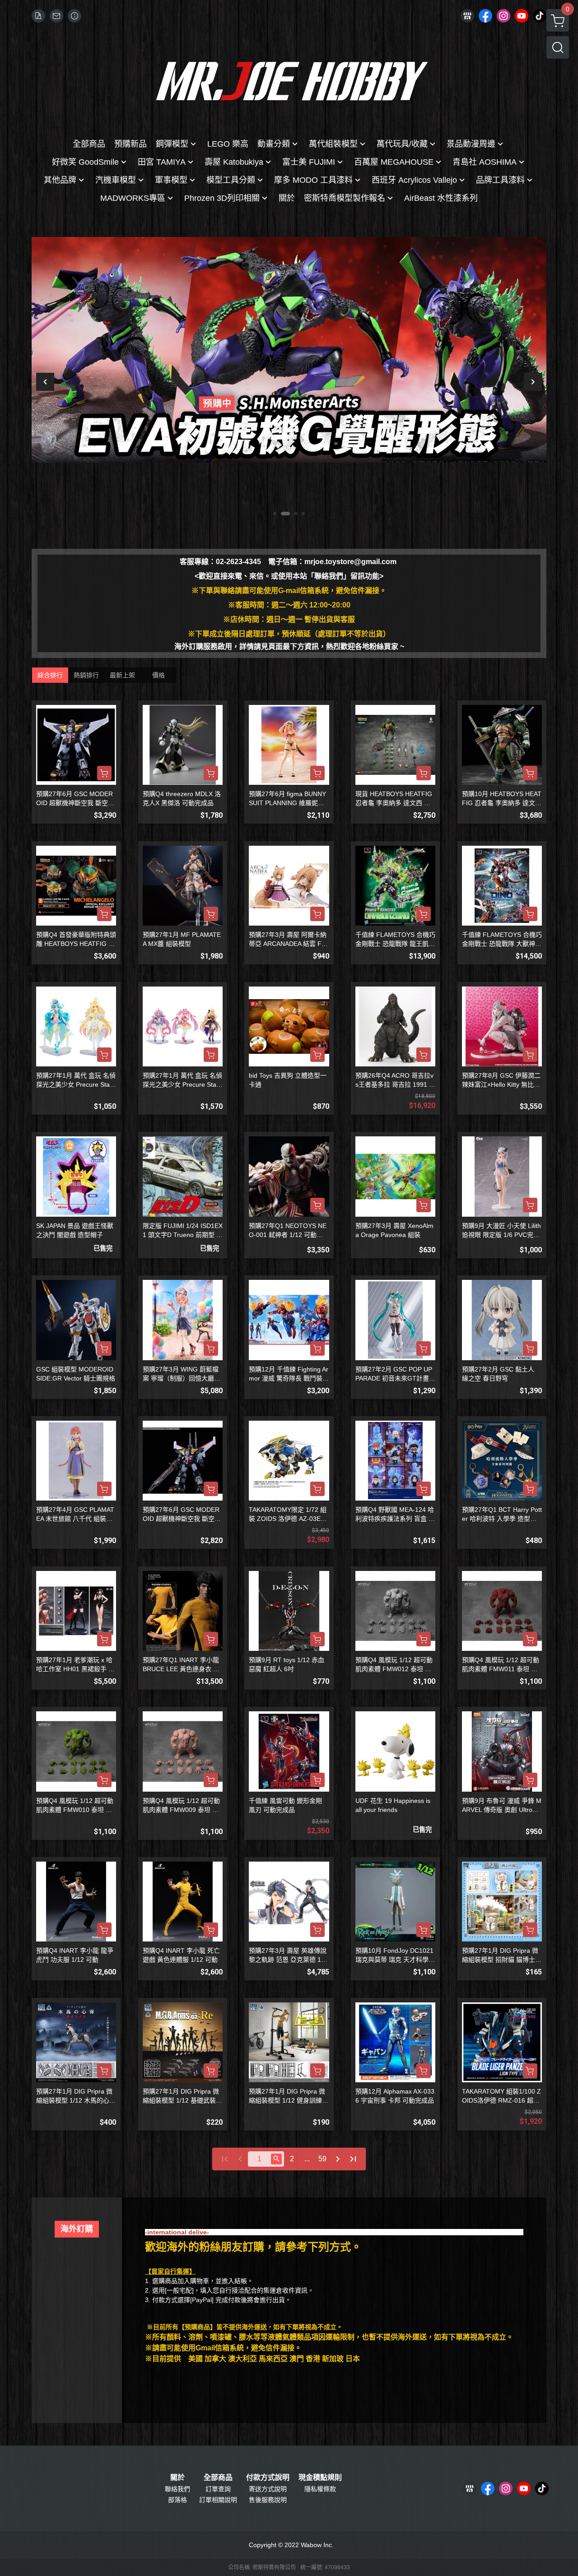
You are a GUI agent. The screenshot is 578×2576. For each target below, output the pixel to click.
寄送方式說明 (268, 2489)
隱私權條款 (320, 2489)
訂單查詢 (218, 2489)
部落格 (177, 2500)
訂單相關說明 (218, 2500)
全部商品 (218, 2478)
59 (322, 2159)
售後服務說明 (268, 2500)
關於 (177, 2478)
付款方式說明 (268, 2478)
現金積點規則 (320, 2478)
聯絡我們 (177, 2489)
